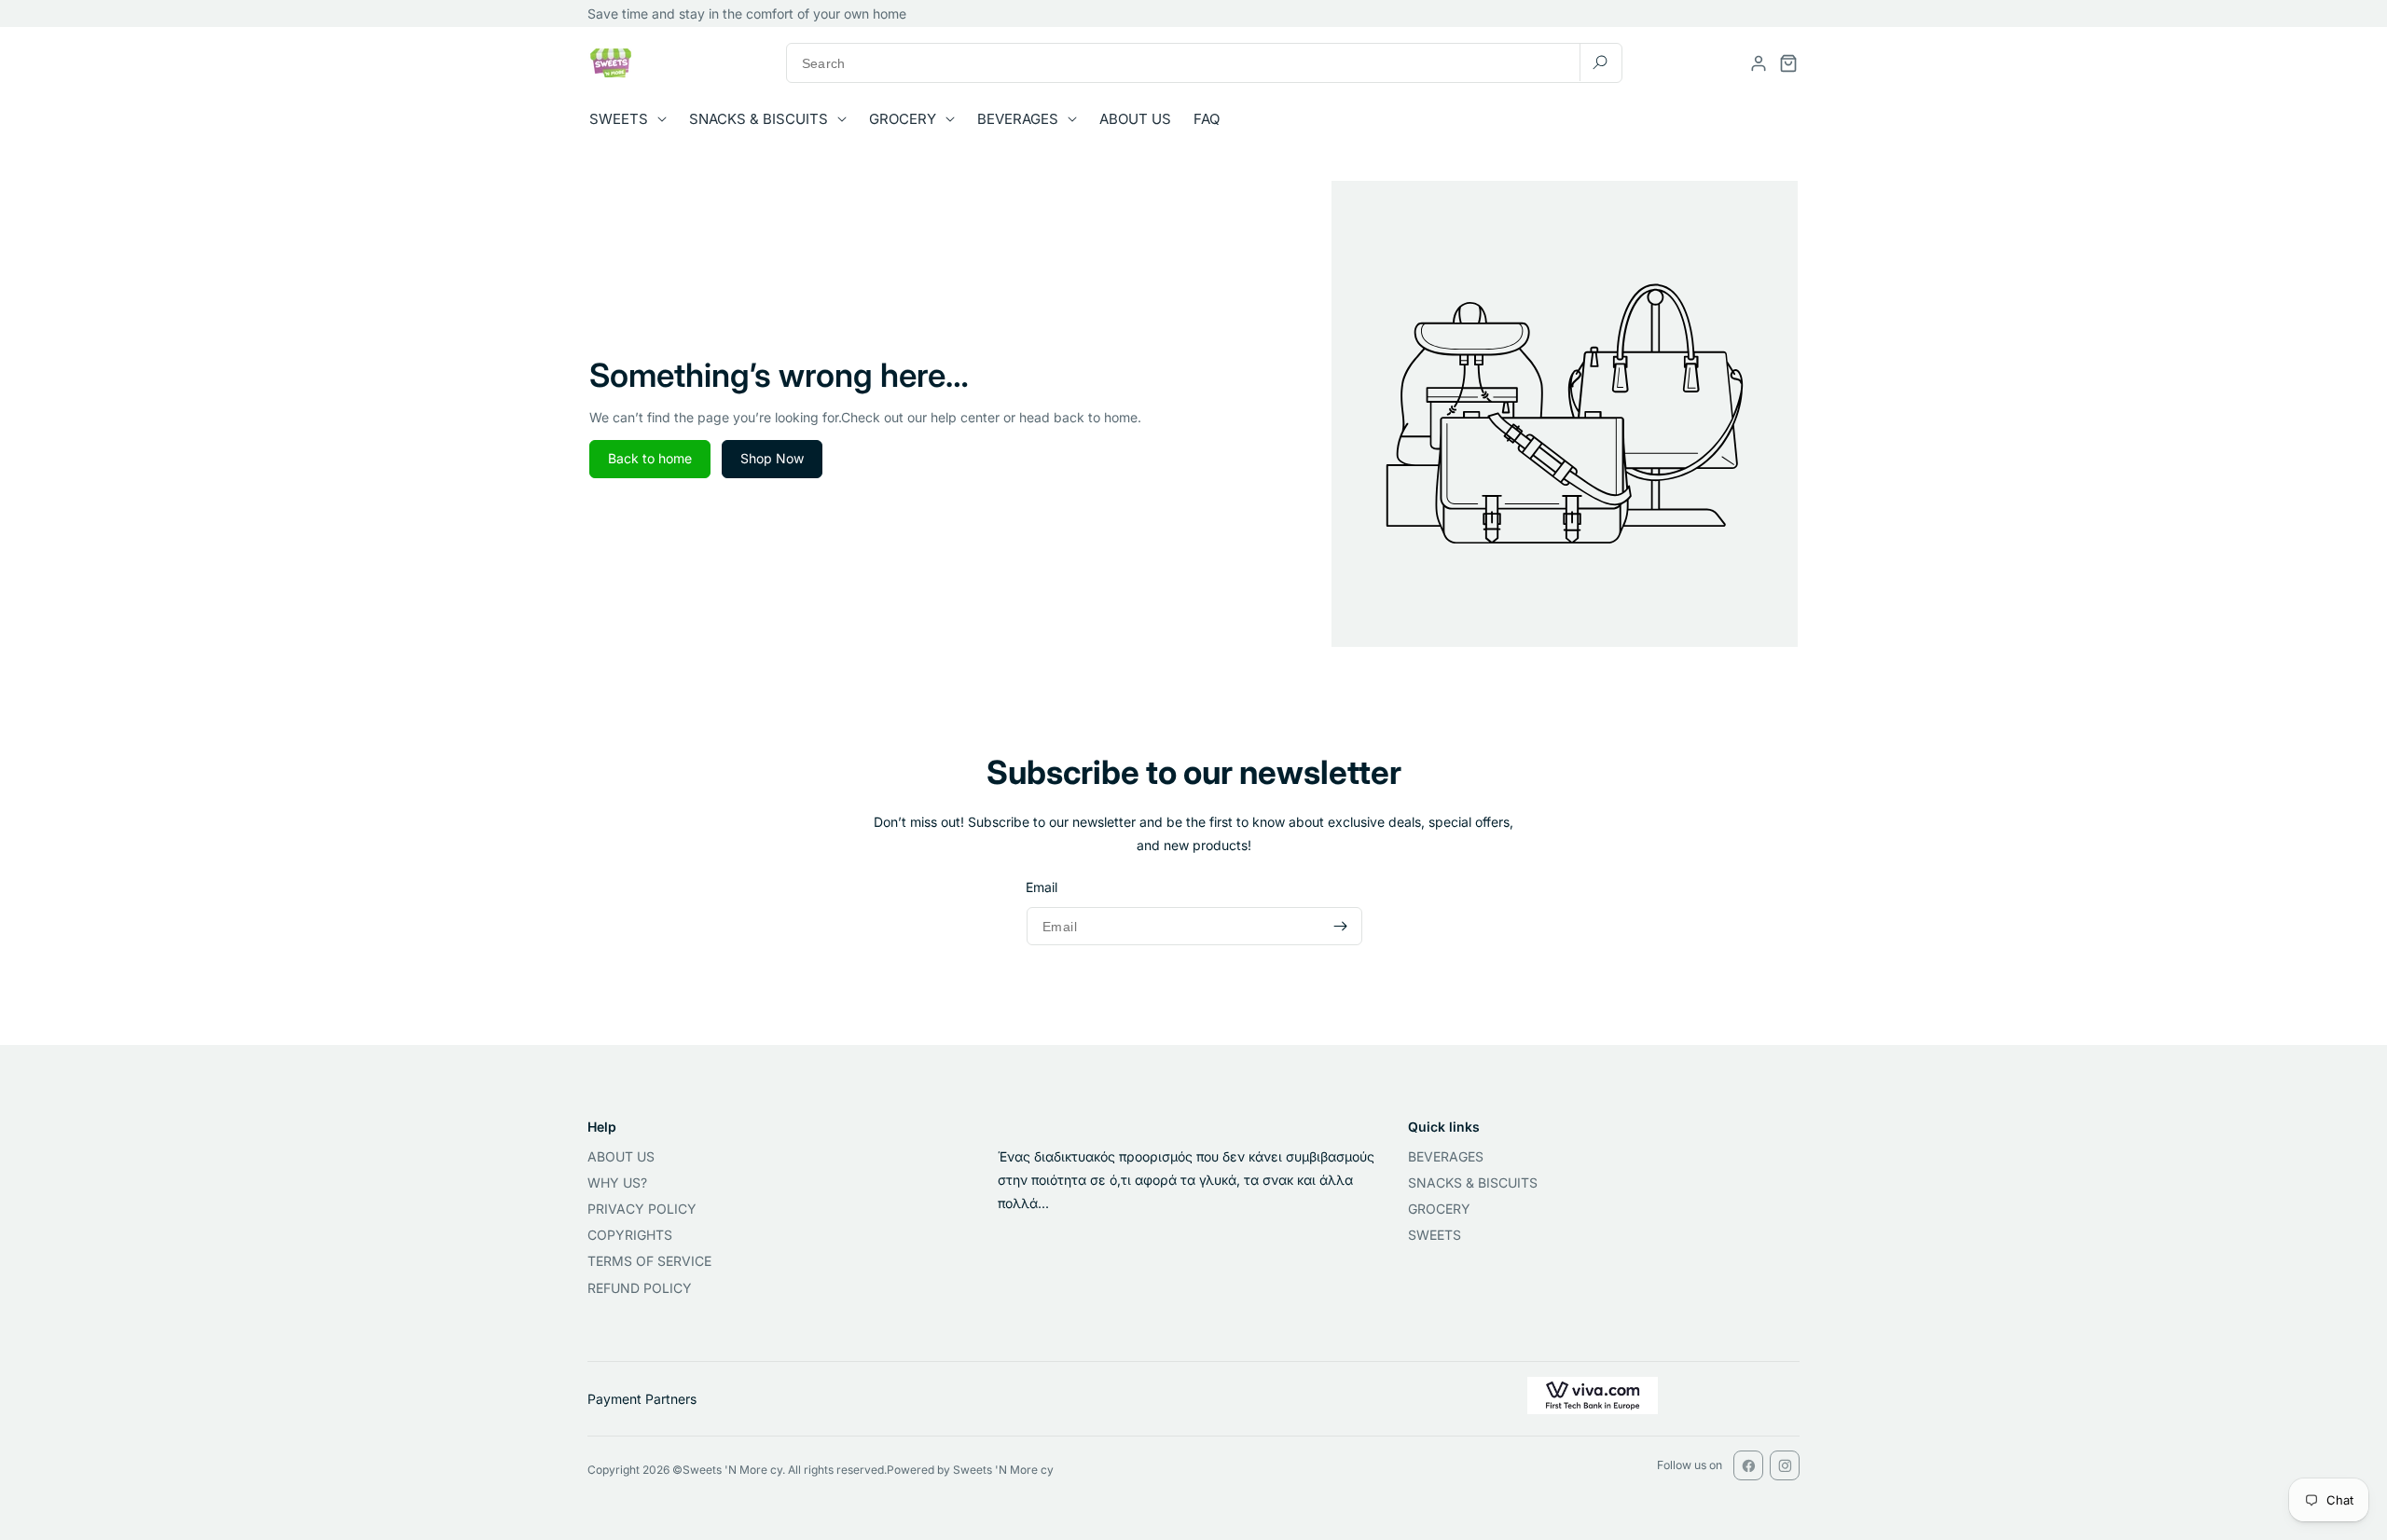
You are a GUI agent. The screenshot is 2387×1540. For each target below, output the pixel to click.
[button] (634, 119)
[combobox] (1204, 63)
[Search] (1600, 62)
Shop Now (772, 458)
